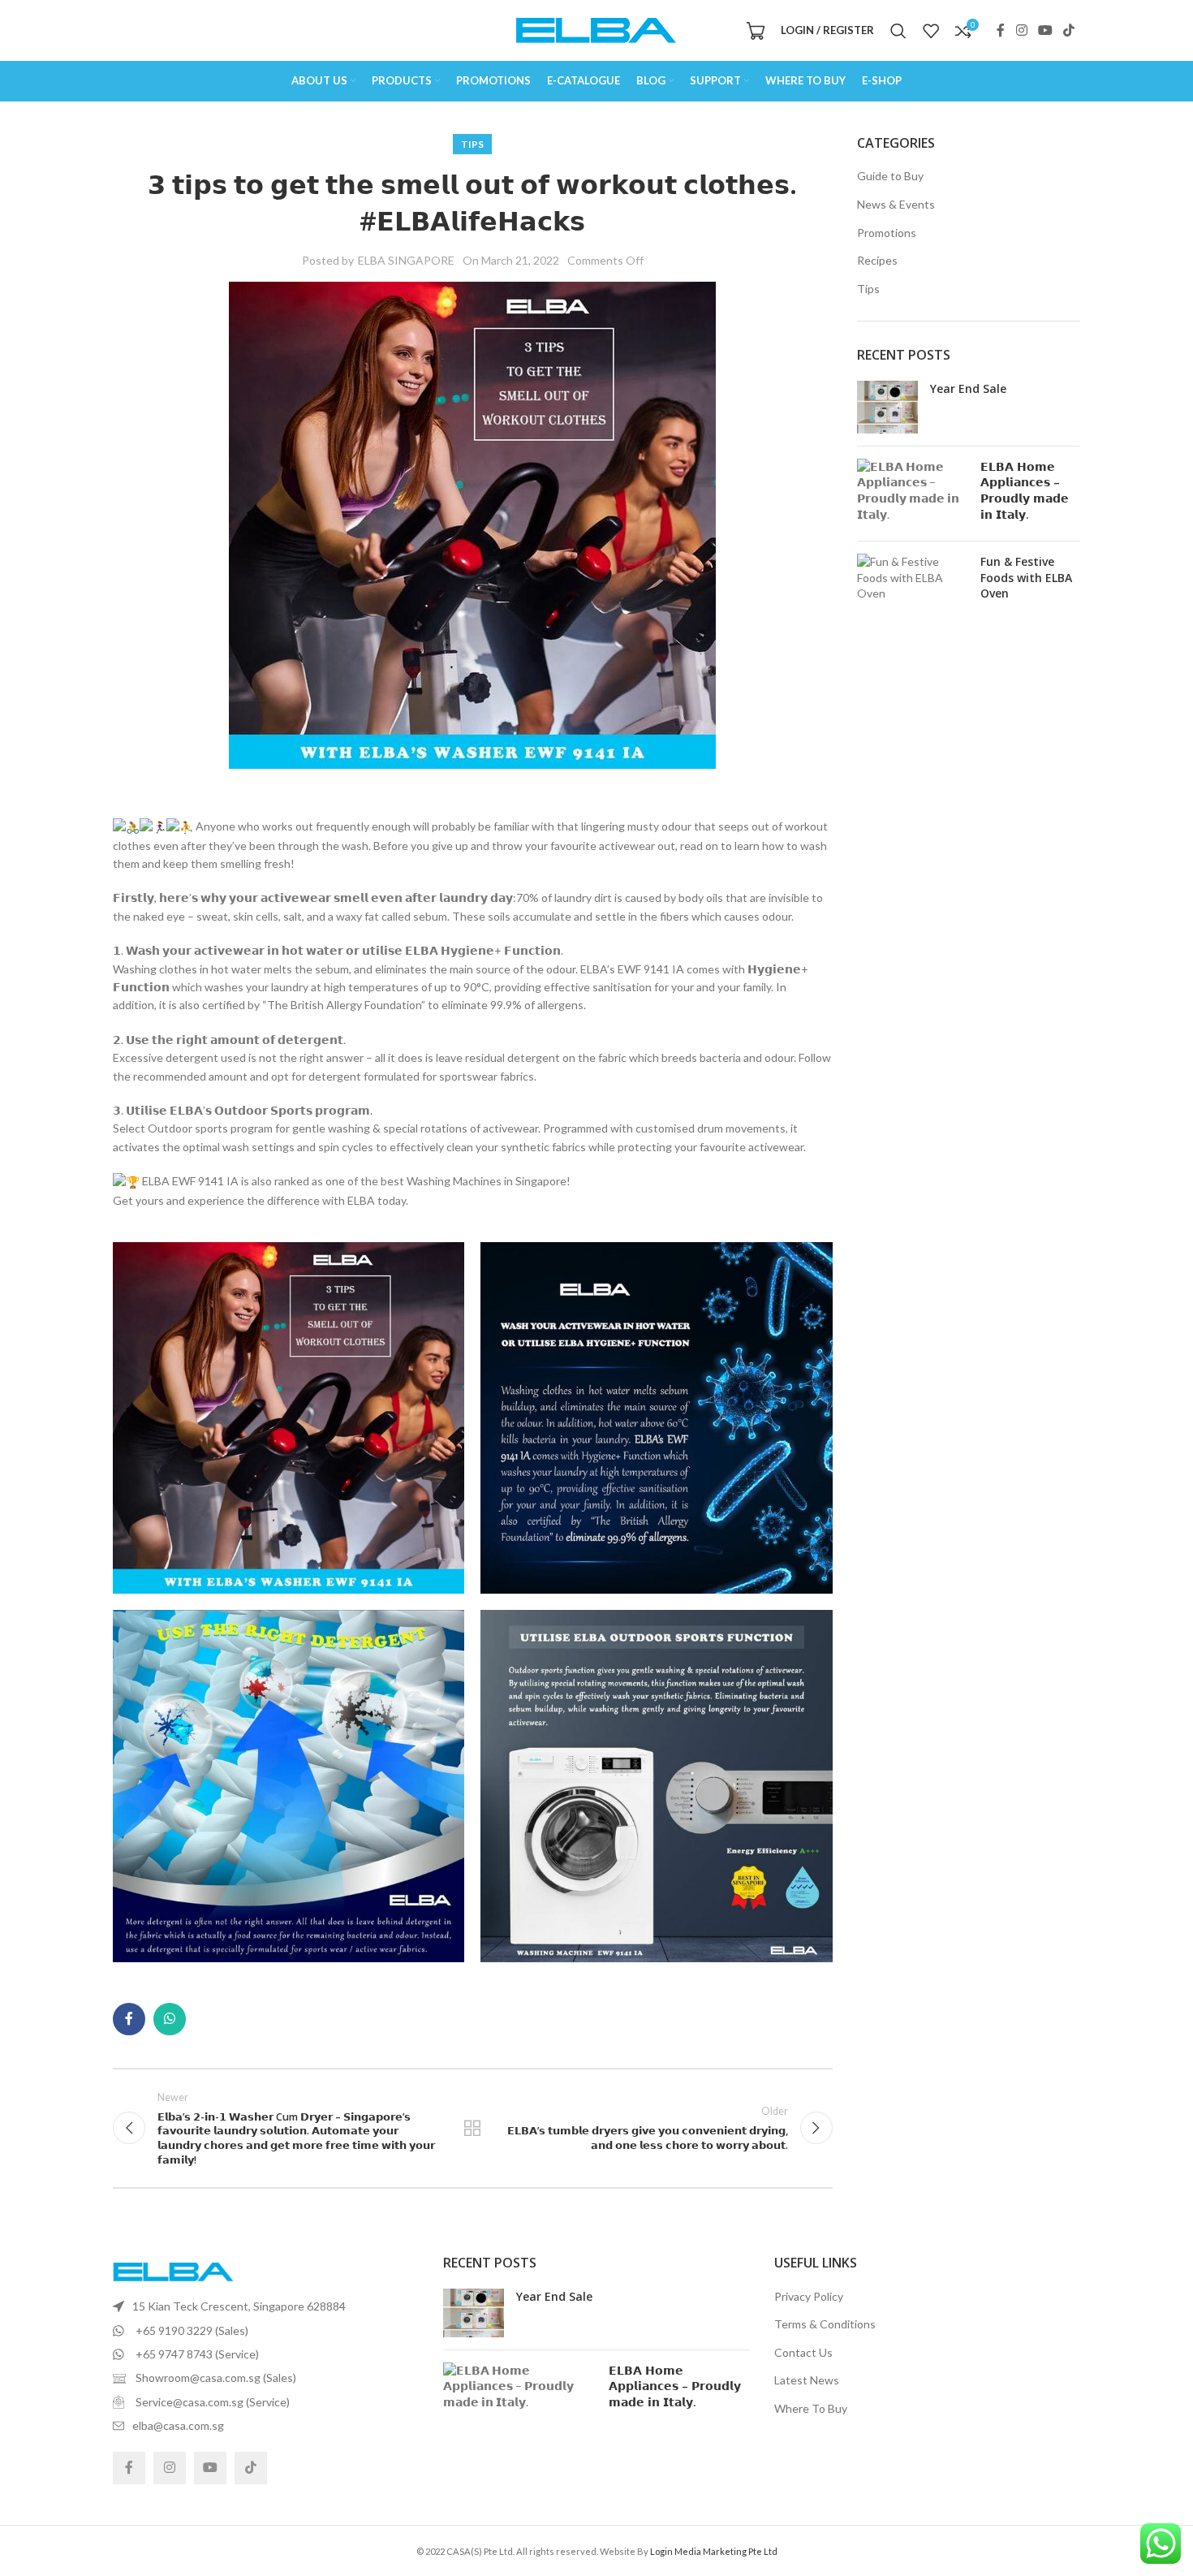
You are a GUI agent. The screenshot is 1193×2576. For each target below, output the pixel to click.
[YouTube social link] (1045, 30)
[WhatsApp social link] (170, 2019)
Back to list (472, 2128)
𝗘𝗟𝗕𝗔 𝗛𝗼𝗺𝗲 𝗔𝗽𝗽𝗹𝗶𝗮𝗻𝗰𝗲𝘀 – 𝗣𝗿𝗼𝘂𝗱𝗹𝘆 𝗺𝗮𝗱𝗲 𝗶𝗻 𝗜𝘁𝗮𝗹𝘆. (1025, 490)
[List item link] (266, 2306)
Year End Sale (968, 388)
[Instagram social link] (1021, 30)
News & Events (896, 204)
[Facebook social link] (1001, 30)
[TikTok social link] (1069, 30)
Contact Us (803, 2352)
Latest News (807, 2380)
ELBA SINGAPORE (406, 260)
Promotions (887, 233)
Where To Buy (811, 2408)
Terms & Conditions (825, 2324)
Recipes (877, 260)
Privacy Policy (809, 2296)
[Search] (898, 31)
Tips (472, 144)
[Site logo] (596, 29)
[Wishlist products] (931, 31)
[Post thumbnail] (887, 407)
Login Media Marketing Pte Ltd (714, 2551)
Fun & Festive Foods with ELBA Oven (1026, 577)
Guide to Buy (890, 176)
